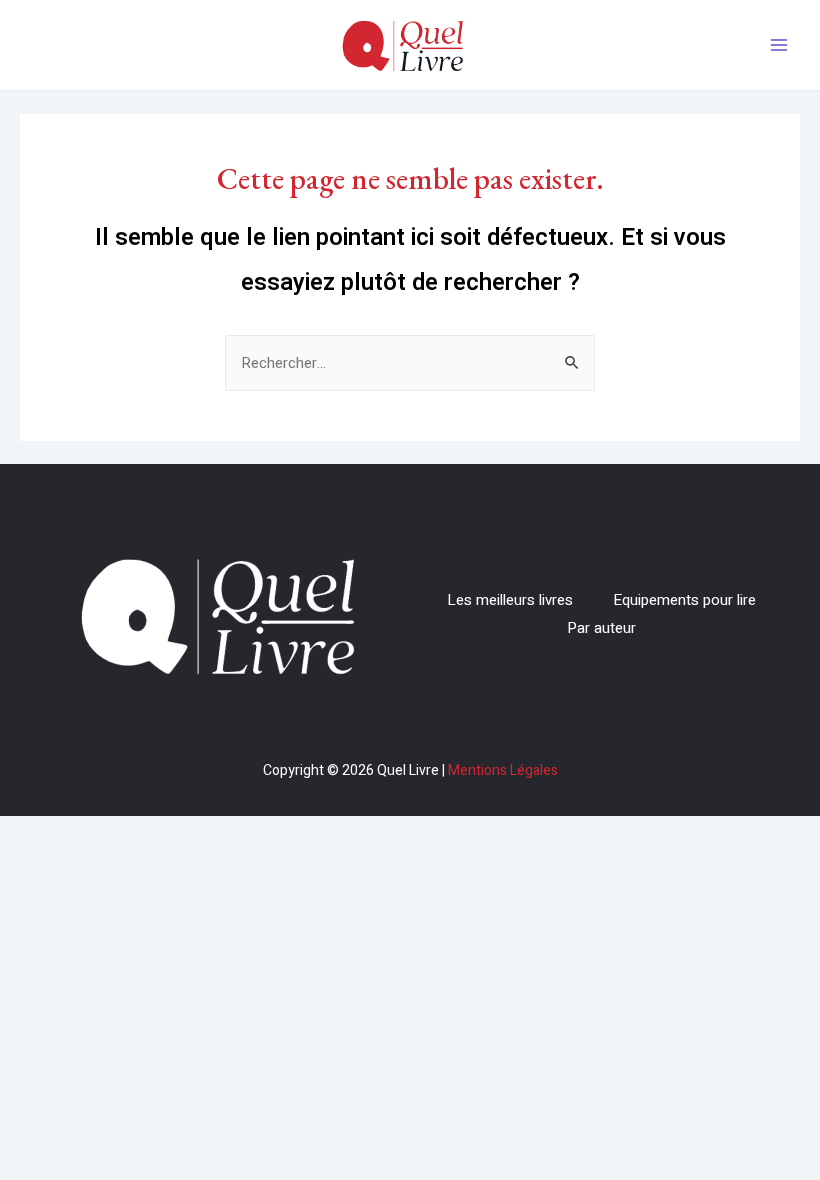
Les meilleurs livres (510, 600)
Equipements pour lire (684, 600)
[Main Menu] (779, 45)
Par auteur (601, 628)
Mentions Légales (503, 770)
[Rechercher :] (410, 363)
